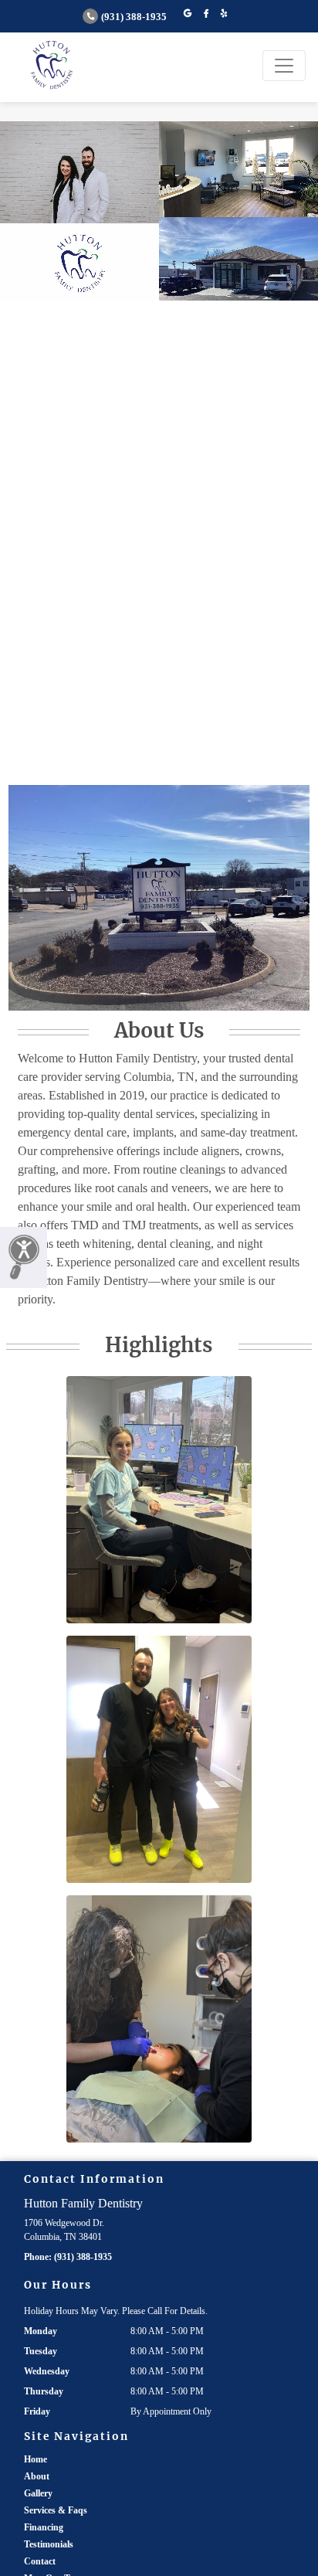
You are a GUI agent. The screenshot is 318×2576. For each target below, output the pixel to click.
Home (36, 2459)
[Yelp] (224, 14)
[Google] (188, 14)
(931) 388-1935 (134, 17)
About (37, 2476)
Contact (40, 2561)
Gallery (38, 2493)
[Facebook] (206, 14)
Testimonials (49, 2544)
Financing (44, 2527)
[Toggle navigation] (284, 66)
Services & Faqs (56, 2510)
